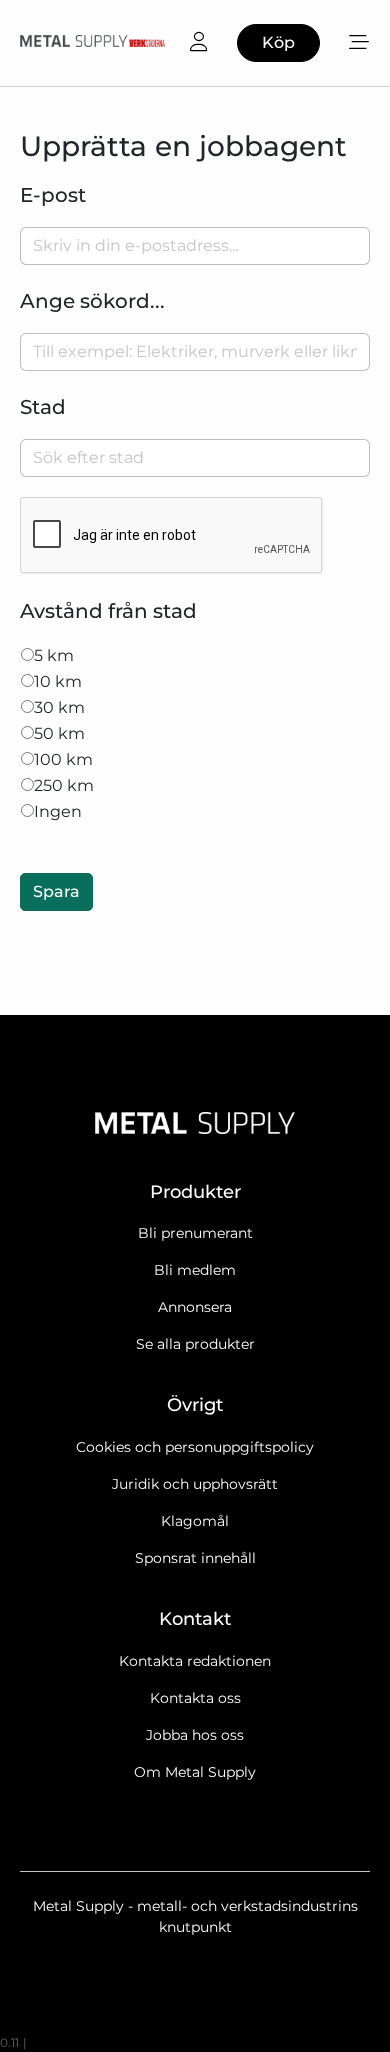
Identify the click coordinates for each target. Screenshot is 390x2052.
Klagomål (195, 1521)
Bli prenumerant (195, 1233)
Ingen (58, 811)
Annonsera (195, 1307)
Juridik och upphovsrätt (195, 1484)
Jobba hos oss (195, 1735)
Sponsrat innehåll (195, 1558)
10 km (58, 681)
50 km (59, 733)
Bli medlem (195, 1270)
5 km (54, 655)
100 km (63, 759)
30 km (59, 707)
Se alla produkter (195, 1344)
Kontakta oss (195, 1698)
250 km (64, 785)
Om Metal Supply (195, 1772)
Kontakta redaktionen (195, 1661)
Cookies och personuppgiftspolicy (195, 1447)
